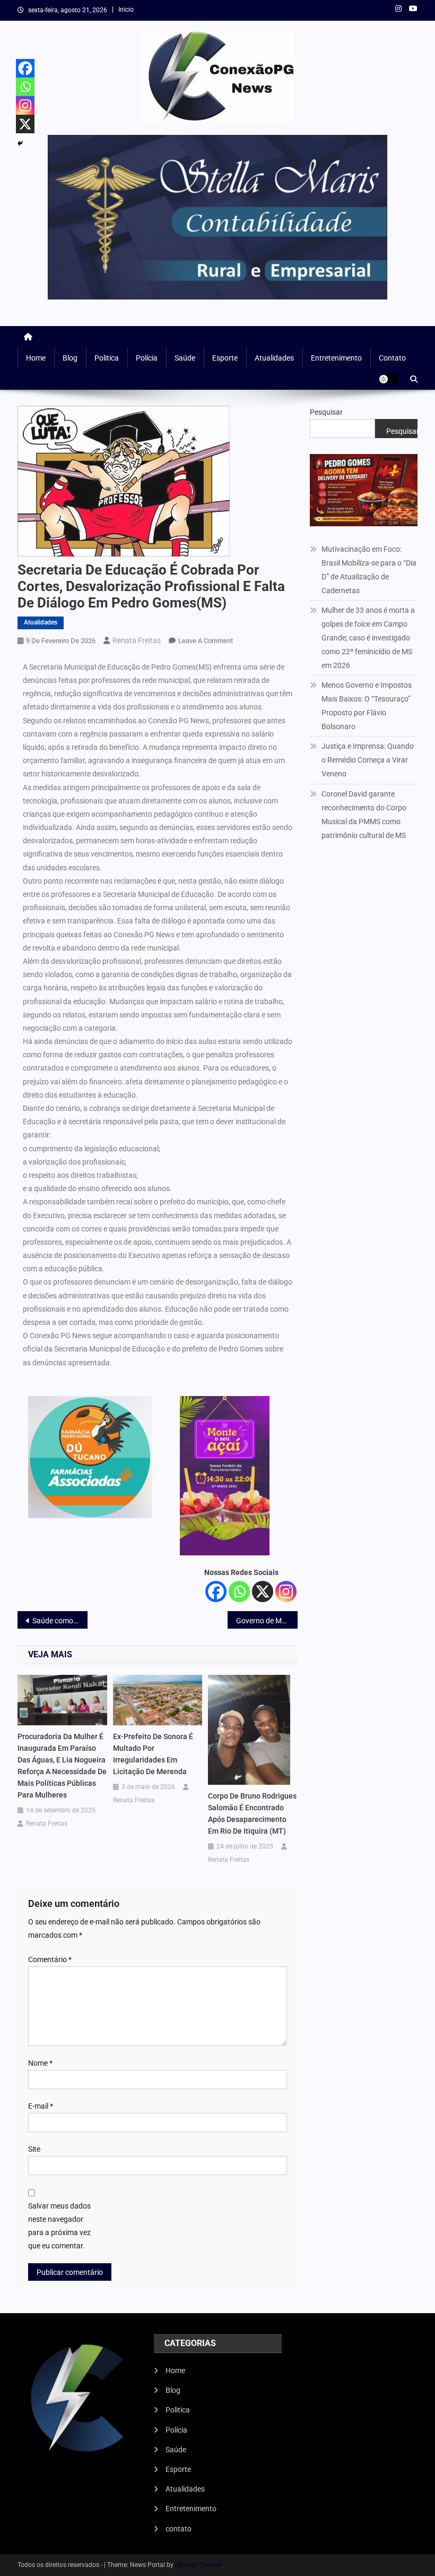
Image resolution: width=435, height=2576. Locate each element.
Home (36, 358)
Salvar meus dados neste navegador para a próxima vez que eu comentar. (59, 2226)
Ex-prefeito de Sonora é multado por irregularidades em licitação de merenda (153, 1754)
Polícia (147, 358)
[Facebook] (216, 1591)
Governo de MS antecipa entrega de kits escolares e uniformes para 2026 (267, 1621)
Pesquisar (326, 412)
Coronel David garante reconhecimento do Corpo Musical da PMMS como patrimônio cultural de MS (364, 815)
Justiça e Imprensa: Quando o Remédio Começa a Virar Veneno (368, 760)
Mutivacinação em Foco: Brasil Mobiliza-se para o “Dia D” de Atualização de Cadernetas (369, 570)
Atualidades (274, 358)
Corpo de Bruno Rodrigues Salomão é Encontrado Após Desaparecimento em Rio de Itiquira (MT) (252, 1813)
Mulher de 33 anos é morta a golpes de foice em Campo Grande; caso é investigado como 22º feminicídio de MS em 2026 (368, 638)
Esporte (225, 358)
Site (34, 2149)
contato (392, 358)
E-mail (41, 2106)
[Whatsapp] (239, 1591)
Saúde (185, 358)
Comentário (50, 1959)
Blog (70, 358)
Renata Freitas (137, 640)
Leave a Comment (206, 641)
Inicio (126, 10)
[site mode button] (389, 379)
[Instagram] (286, 1591)
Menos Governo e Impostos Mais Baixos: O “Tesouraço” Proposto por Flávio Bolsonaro (367, 706)
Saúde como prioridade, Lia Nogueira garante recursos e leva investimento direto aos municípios (60, 1621)
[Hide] (20, 143)
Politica (107, 358)
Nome (40, 2063)
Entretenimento (336, 358)
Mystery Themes (198, 2565)
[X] (263, 1591)
